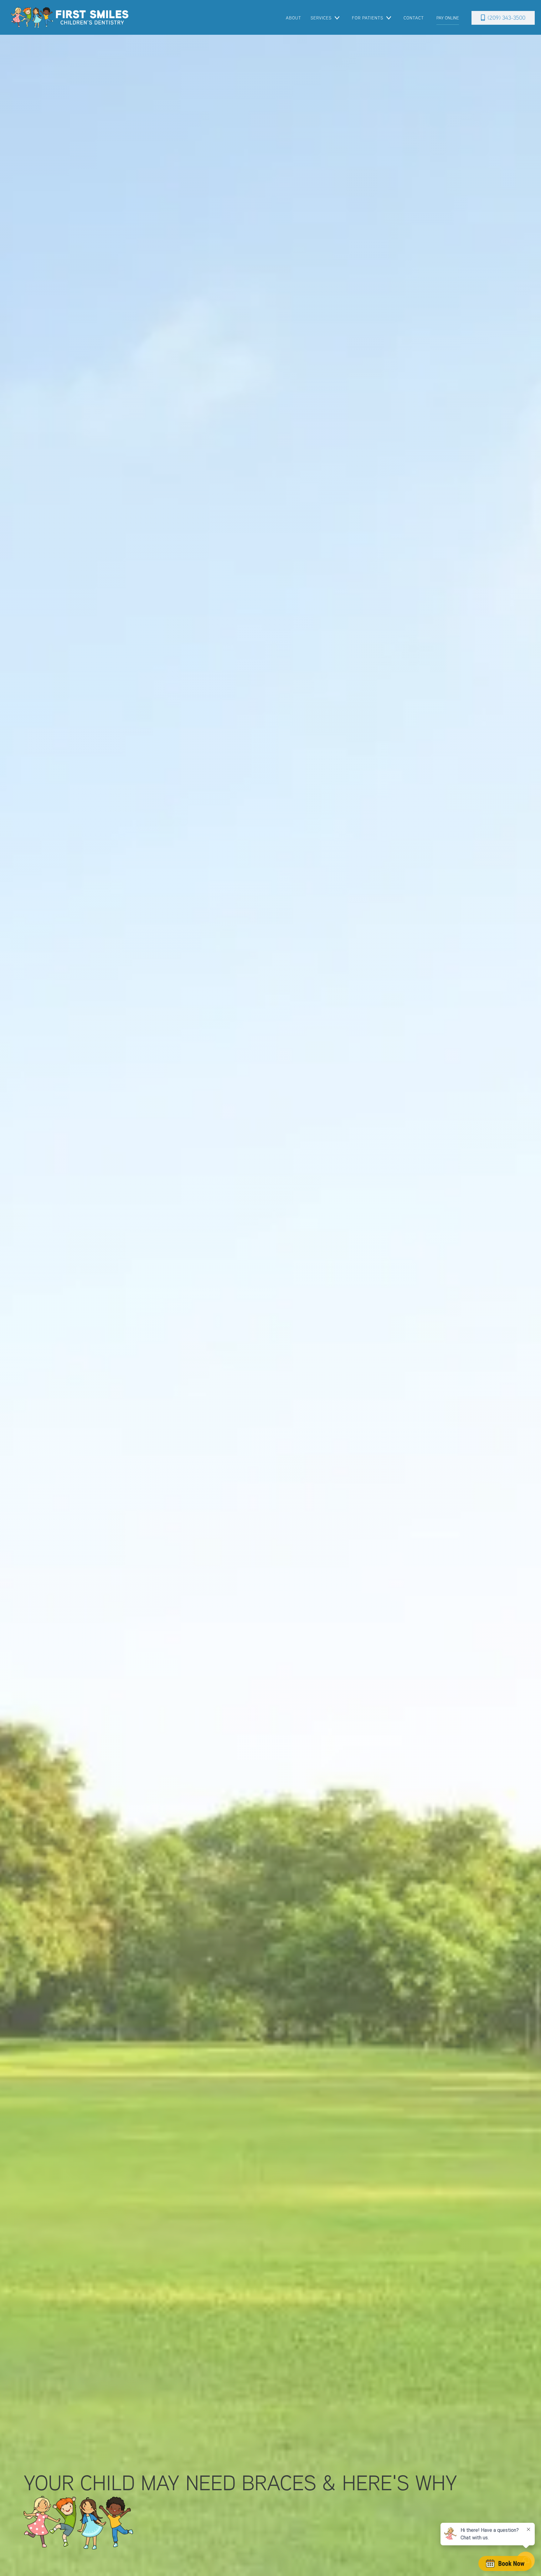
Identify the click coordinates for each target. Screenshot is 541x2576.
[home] (70, 17)
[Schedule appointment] (505, 2563)
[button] (325, 18)
